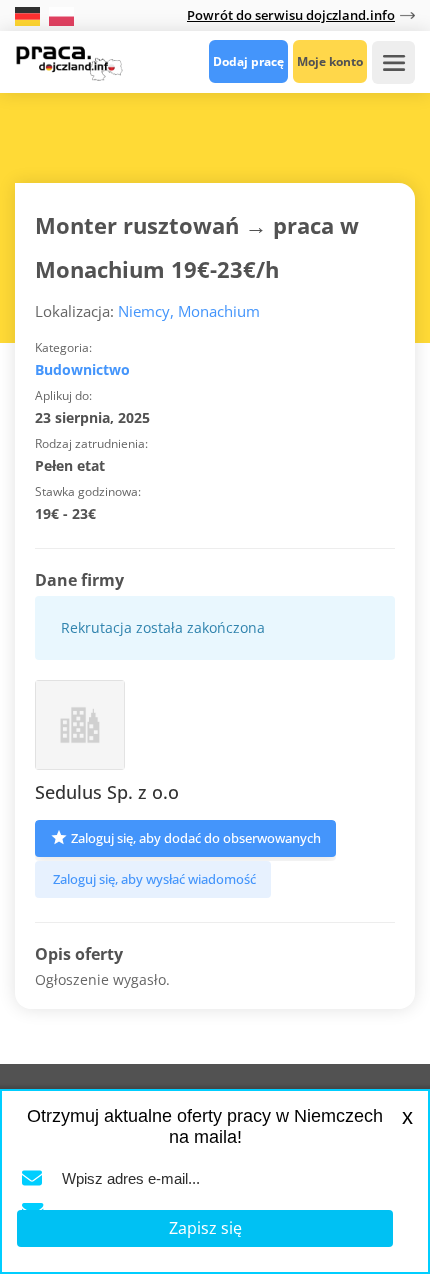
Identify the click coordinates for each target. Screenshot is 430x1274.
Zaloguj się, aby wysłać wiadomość (154, 879)
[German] (29, 14)
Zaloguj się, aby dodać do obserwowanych (196, 838)
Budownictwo (82, 369)
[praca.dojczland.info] (69, 61)
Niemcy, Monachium (189, 311)
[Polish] (61, 14)
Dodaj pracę (248, 61)
